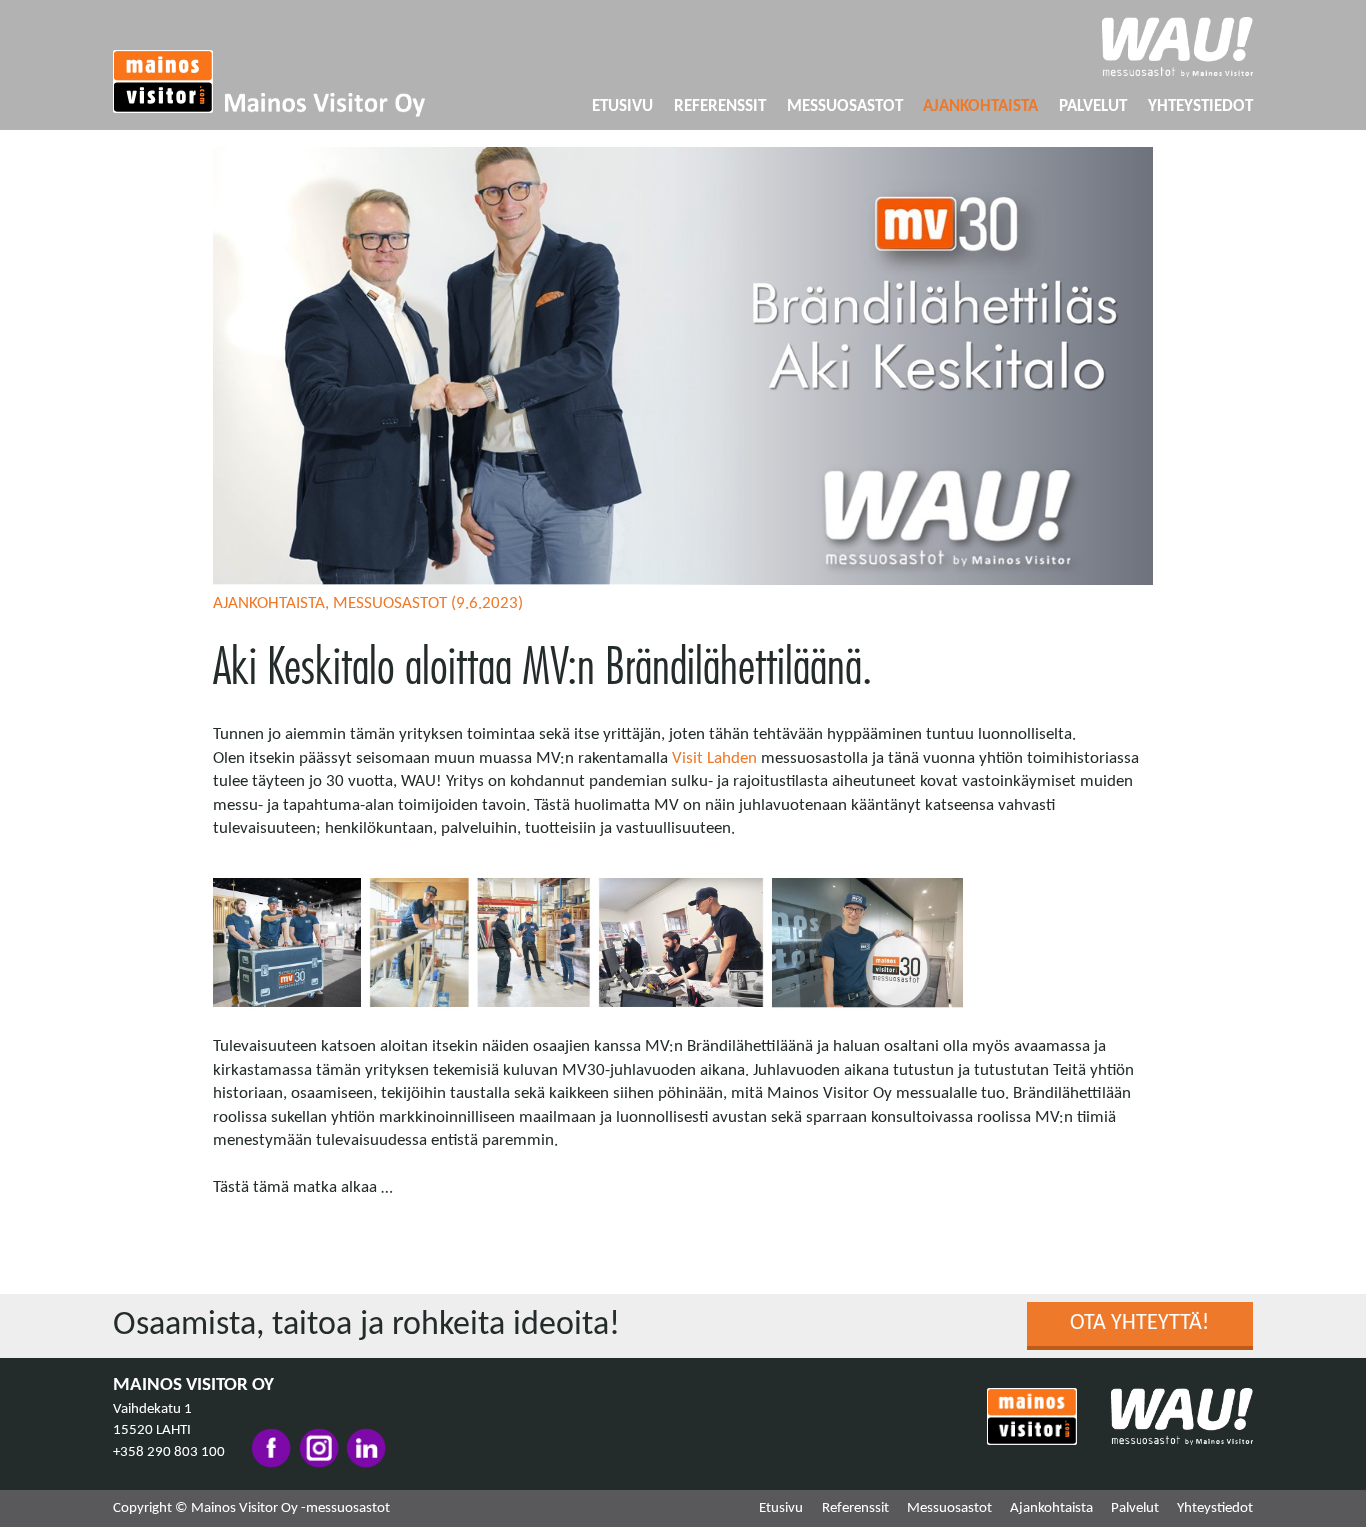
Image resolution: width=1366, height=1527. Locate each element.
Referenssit (720, 106)
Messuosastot (845, 106)
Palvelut (1093, 106)
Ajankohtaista (980, 106)
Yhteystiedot (1200, 106)
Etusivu (622, 106)
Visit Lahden (714, 758)
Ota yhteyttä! (1139, 1323)
